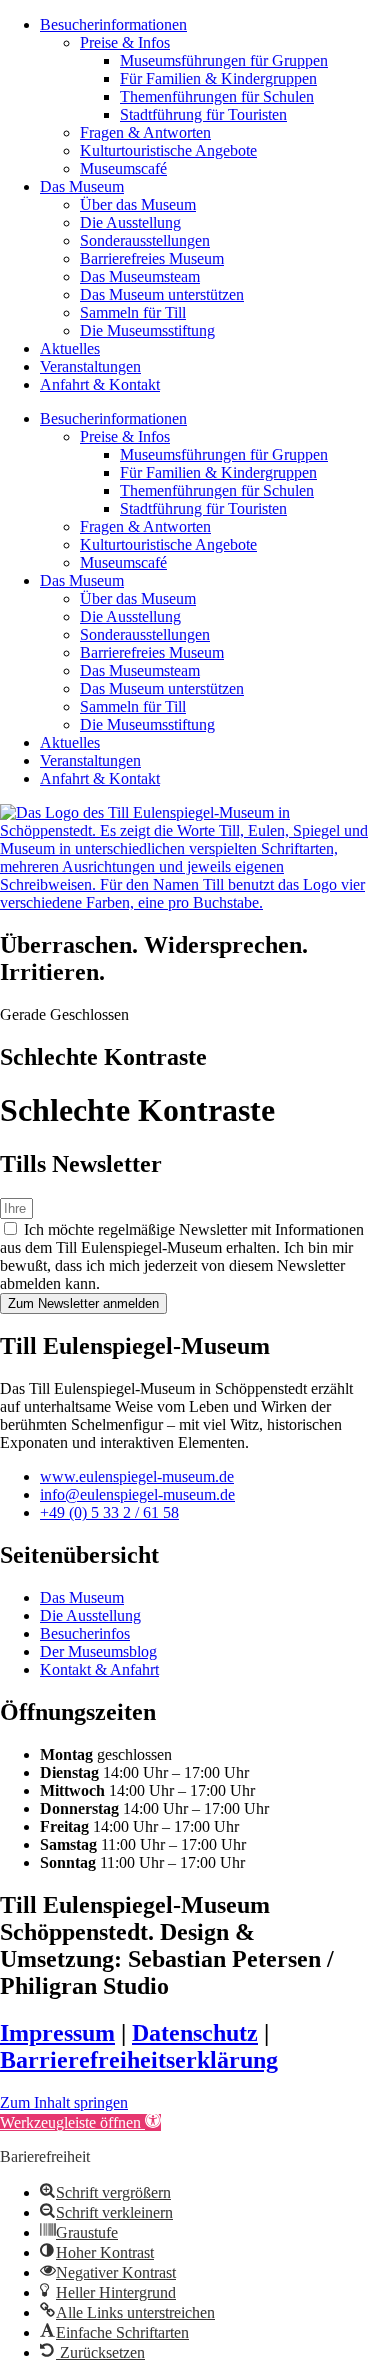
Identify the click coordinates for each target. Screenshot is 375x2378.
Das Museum (82, 186)
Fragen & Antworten (145, 132)
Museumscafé (123, 168)
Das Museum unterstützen (162, 294)
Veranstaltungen (90, 366)
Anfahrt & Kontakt (100, 384)
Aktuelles (70, 348)
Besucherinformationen (113, 24)
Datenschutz (195, 2033)
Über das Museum (138, 204)
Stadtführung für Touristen (203, 114)
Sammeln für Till (133, 312)
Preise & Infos (125, 42)
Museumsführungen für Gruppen (224, 60)
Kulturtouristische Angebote (168, 150)
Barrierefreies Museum (152, 258)
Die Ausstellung (130, 222)
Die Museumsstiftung (147, 330)
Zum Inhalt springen (64, 2102)
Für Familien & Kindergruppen (218, 78)
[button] (80, 2122)
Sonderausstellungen (145, 240)
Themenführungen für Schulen (217, 96)
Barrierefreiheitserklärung (139, 2060)
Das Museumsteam (140, 276)
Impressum (57, 2033)
